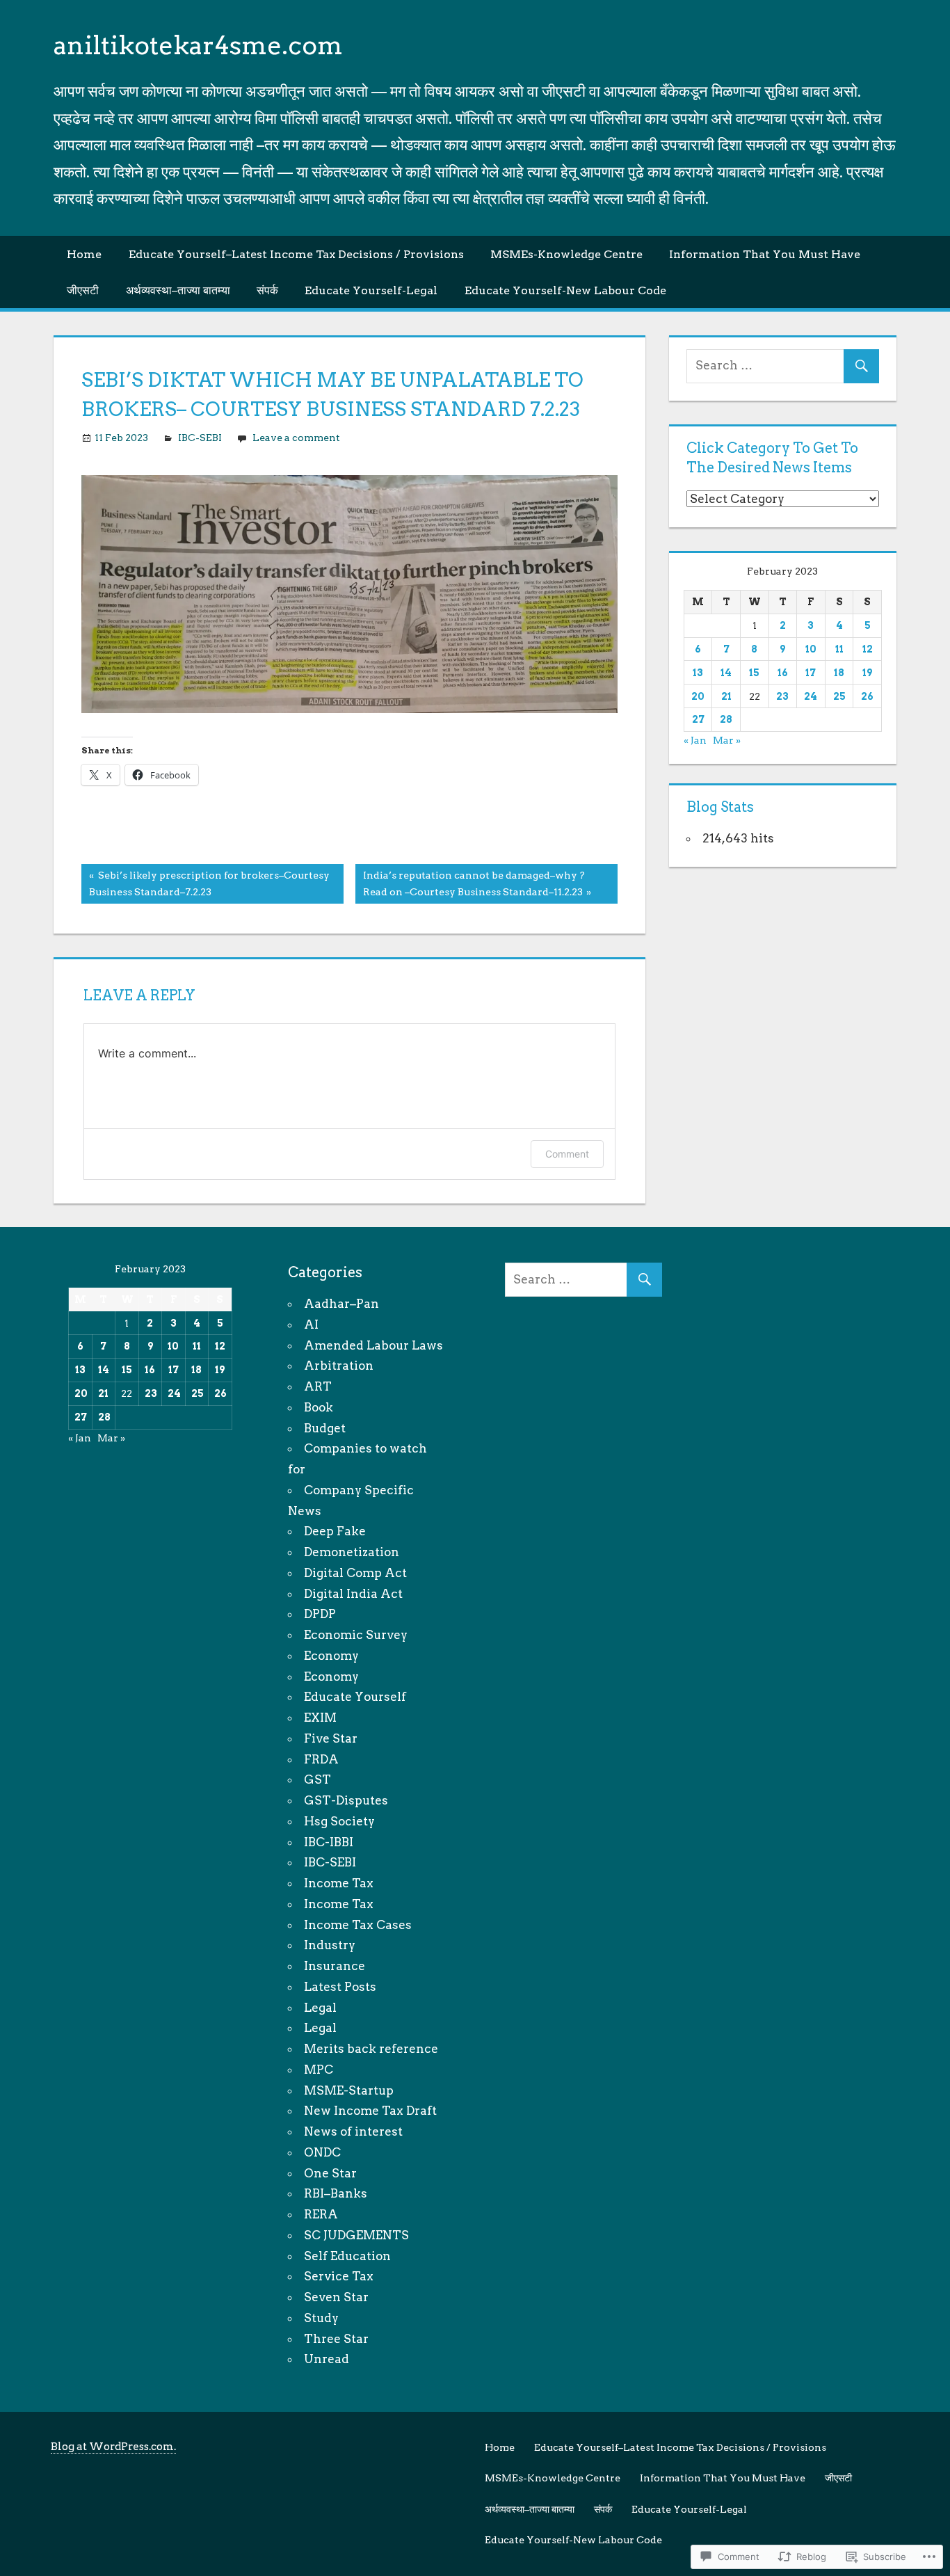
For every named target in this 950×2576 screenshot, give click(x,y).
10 (811, 649)
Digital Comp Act (355, 1573)
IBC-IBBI (329, 1842)
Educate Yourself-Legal (371, 290)
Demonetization (352, 1552)
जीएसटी (83, 290)
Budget (325, 1428)
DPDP (320, 1614)
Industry (330, 1945)
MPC (319, 2070)
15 (754, 673)
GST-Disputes (346, 1800)
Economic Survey (356, 1635)
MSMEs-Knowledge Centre (566, 254)
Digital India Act (353, 1594)
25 (839, 696)
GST (317, 1779)
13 (698, 673)
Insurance (335, 1966)
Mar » (727, 740)
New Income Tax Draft (370, 2111)
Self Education (347, 2256)
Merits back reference (371, 2049)
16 (783, 673)
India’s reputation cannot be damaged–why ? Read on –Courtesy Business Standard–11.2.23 (470, 883)
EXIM (320, 1718)
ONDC (322, 2152)
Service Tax (339, 2276)
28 (726, 719)
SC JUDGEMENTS (356, 2235)
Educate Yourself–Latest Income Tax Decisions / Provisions (296, 254)
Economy (331, 1656)
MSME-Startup (349, 2090)
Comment (567, 1154)
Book (319, 1407)
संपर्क (267, 290)
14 (726, 673)
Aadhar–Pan (341, 1304)
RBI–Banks (336, 2193)
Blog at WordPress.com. (113, 2447)
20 (698, 696)
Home (84, 254)
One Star (330, 2173)
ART (318, 1386)
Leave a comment (296, 438)
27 (698, 719)
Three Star (336, 2339)
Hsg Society (339, 1821)
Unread (327, 2359)
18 (839, 673)
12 (868, 649)
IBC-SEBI (200, 438)
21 (726, 696)
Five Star (331, 1738)
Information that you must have (765, 254)
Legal (320, 2008)
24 (811, 696)
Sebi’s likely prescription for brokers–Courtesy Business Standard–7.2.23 (206, 883)
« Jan (695, 740)
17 (811, 673)
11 (839, 649)
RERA (321, 2214)
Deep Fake (335, 1531)
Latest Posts (340, 1987)
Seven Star (336, 2297)
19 (867, 673)
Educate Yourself (355, 1697)
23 (782, 696)
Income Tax (339, 1883)
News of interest (353, 2131)
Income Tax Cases (358, 1925)
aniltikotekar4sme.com (198, 45)
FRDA (321, 1759)
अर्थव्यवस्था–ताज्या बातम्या (178, 290)
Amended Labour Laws (373, 1345)
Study (321, 2318)
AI (311, 1325)
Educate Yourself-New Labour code (565, 290)
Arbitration (339, 1366)
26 (867, 696)
